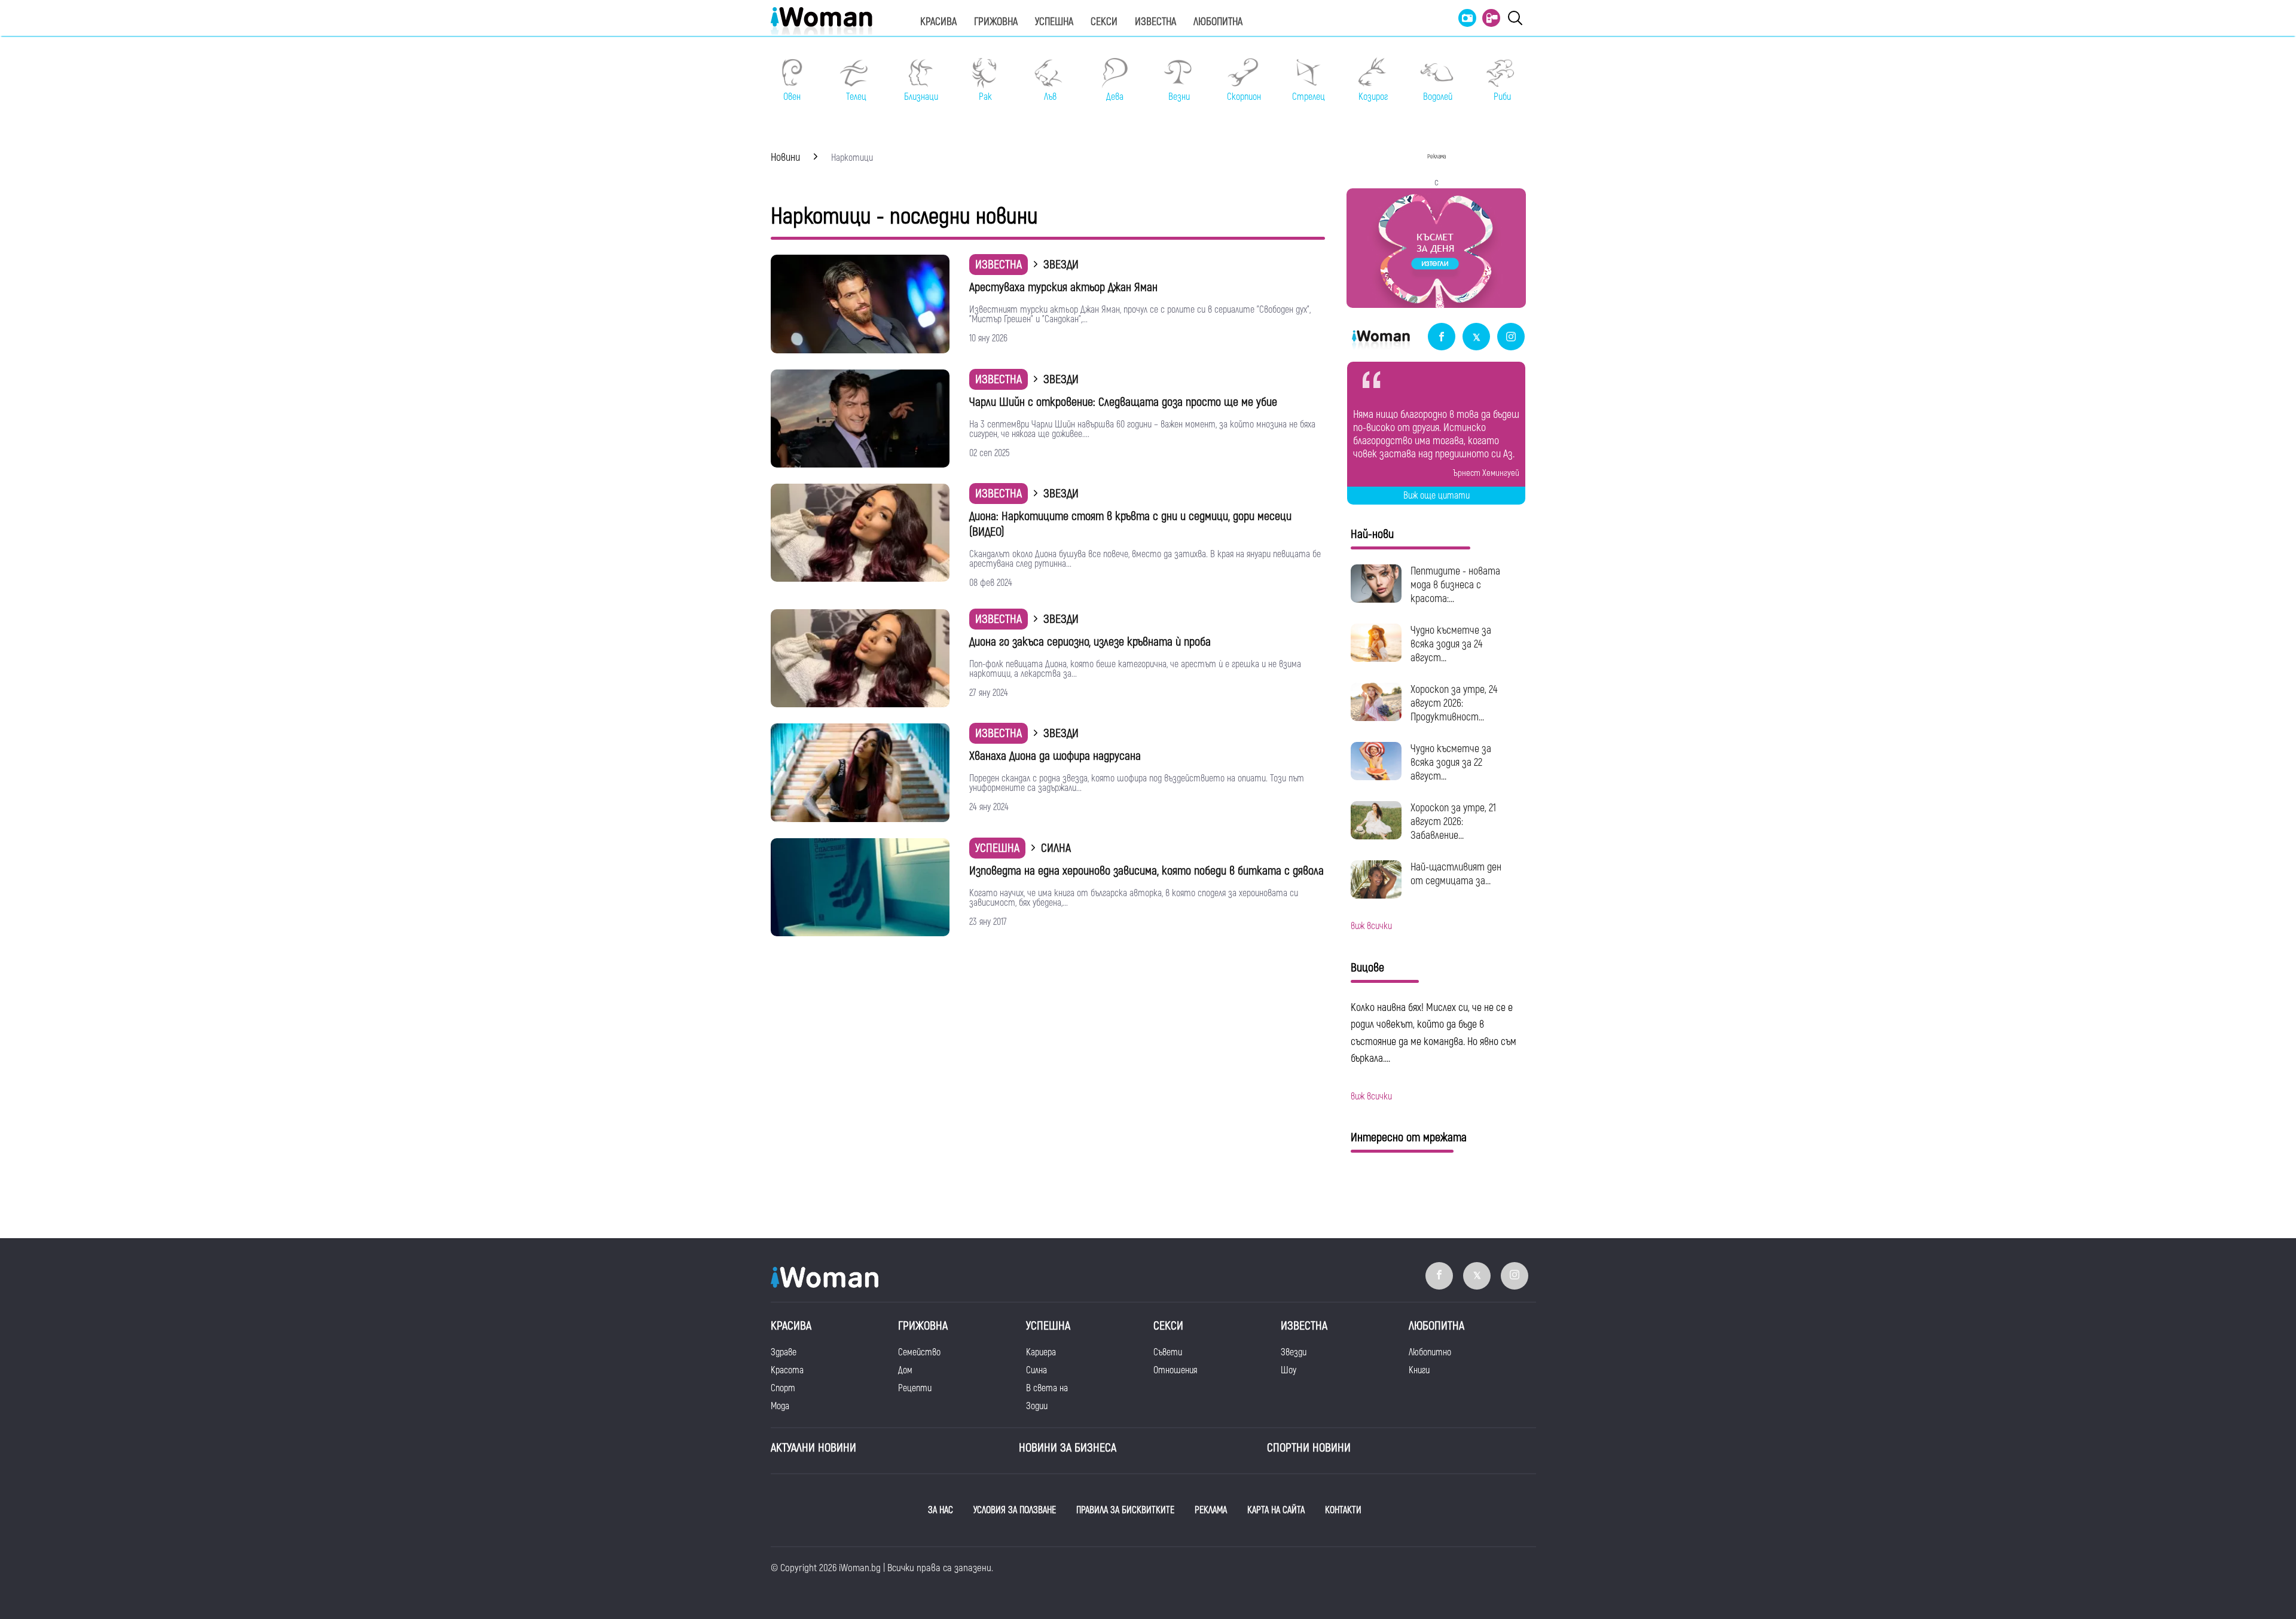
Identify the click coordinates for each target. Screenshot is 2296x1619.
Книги (1419, 1370)
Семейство (919, 1352)
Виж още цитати (1436, 496)
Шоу (1289, 1370)
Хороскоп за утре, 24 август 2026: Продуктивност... (1454, 703)
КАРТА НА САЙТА (1276, 1510)
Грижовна (996, 22)
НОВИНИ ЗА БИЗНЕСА (1068, 1448)
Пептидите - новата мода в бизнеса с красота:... (1455, 585)
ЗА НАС (941, 1510)
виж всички (1371, 926)
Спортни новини (1309, 1448)
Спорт (783, 1388)
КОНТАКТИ (1343, 1510)
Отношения (1175, 1370)
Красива (938, 22)
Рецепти (915, 1388)
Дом (905, 1370)
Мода (780, 1406)
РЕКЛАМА (1211, 1510)
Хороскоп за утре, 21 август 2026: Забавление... (1453, 822)
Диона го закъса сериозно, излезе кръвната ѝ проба (1090, 642)
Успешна (1054, 22)
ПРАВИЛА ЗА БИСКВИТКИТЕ (1125, 1510)
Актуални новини (813, 1448)
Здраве (784, 1352)
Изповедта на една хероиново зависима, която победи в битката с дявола (1147, 871)
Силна (1036, 1370)
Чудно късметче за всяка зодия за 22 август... (1451, 763)
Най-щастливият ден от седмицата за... (1456, 874)
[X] (1476, 337)
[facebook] (1442, 337)
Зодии (1037, 1406)
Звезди (1294, 1352)
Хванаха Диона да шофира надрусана (1055, 756)
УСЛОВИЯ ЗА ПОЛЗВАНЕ (1015, 1510)
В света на (1047, 1388)
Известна (1155, 22)
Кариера (1041, 1352)
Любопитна (1218, 22)
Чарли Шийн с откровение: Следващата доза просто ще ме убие (1123, 402)
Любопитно (1430, 1352)
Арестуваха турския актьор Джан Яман (1063, 287)
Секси (1104, 22)
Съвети (1168, 1352)
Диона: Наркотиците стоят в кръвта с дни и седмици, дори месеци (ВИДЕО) (1130, 524)
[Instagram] (1511, 337)
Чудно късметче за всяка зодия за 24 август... (1451, 644)
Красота (787, 1370)
